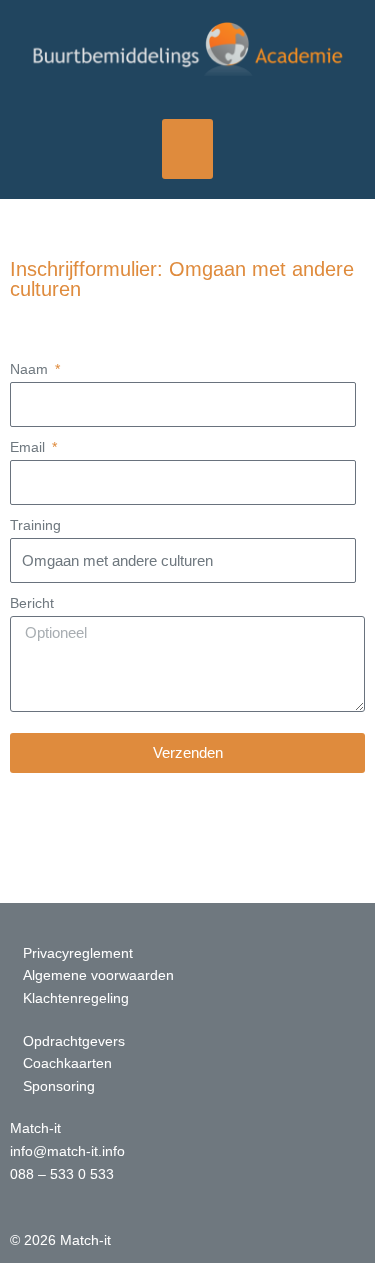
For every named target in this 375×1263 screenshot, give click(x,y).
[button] (188, 149)
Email (29, 447)
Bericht (32, 603)
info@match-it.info (67, 1151)
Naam (31, 369)
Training (35, 525)
